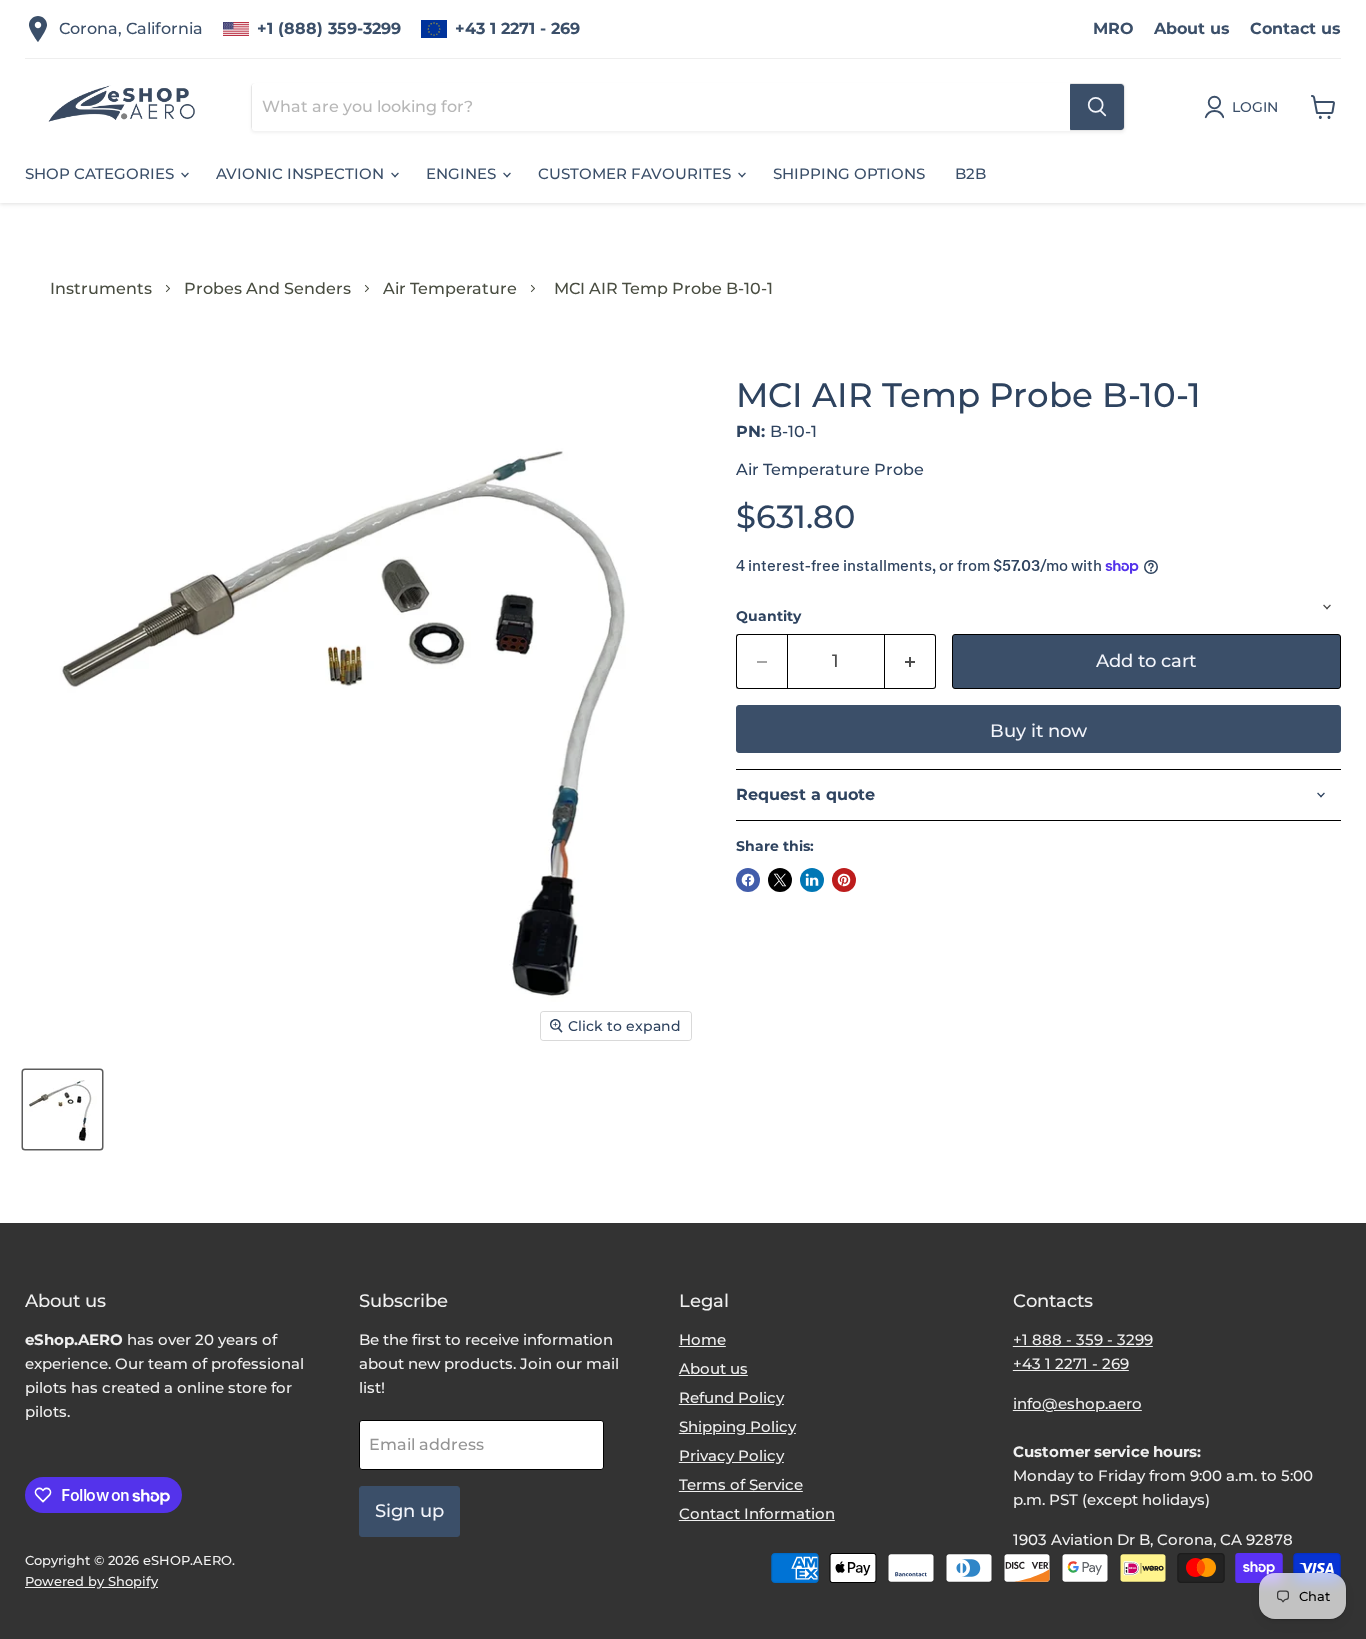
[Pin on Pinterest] (844, 880)
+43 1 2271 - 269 (517, 28)
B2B (970, 173)
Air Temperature (450, 288)
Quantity (768, 616)
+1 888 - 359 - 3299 (1083, 1339)
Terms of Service (741, 1484)
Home (702, 1339)
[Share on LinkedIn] (812, 880)
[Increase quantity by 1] (910, 661)
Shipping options (849, 173)
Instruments (101, 288)
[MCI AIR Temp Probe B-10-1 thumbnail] (62, 1109)
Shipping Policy (737, 1426)
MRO (1113, 28)
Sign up (409, 1511)
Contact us (1295, 28)
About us (1192, 28)
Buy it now (1038, 731)
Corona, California (131, 28)
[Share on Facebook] (748, 880)
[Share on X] (780, 880)
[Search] (1097, 107)
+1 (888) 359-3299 (329, 28)
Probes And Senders (267, 288)
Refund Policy (731, 1397)
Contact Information (757, 1513)
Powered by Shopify (91, 1581)
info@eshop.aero (1077, 1403)
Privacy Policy (731, 1455)
